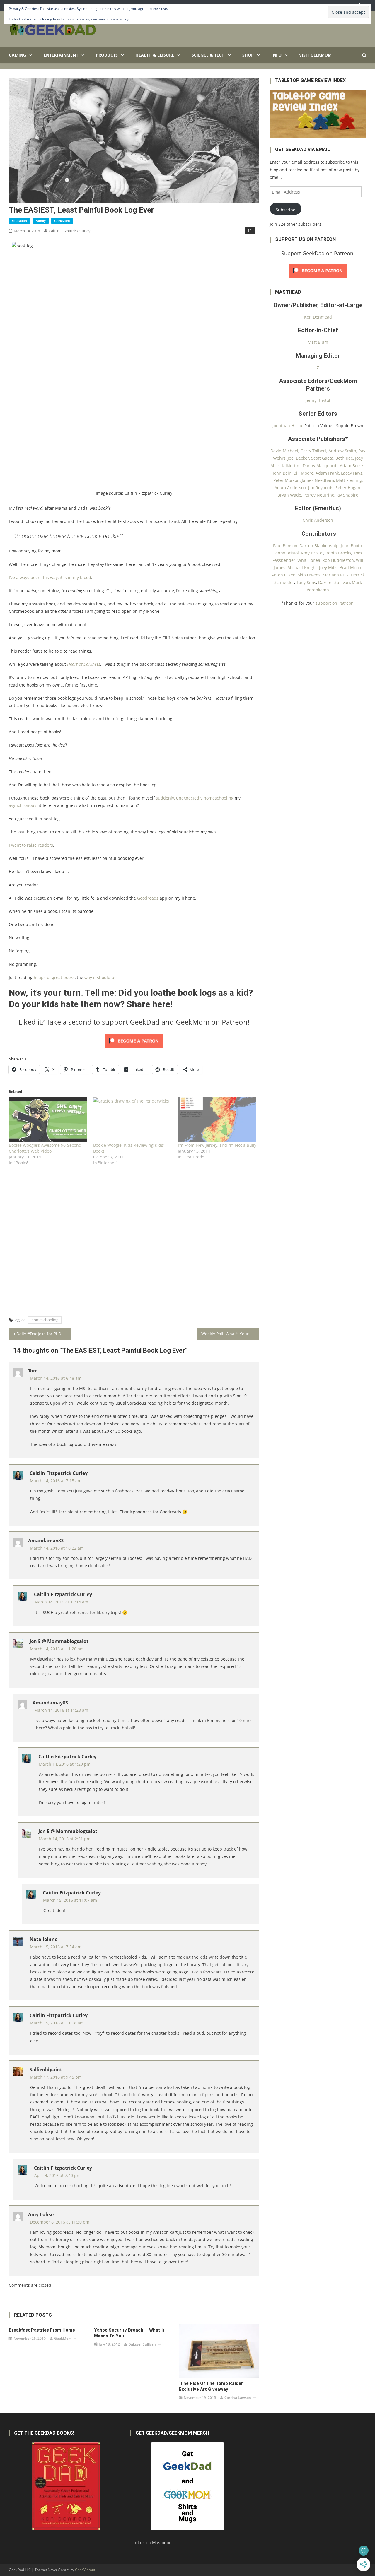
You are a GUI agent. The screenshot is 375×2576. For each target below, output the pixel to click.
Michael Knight (302, 568)
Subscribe (285, 210)
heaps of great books (54, 977)
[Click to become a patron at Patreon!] (134, 1040)
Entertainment (61, 55)
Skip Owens (309, 575)
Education (19, 221)
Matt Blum (318, 342)
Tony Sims (306, 582)
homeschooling (45, 1320)
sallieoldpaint (46, 2070)
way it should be (100, 977)
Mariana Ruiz (336, 575)
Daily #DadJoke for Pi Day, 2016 (44, 1334)
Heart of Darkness (84, 664)
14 (250, 230)
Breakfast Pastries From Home (42, 2330)
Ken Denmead (318, 317)
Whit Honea (309, 560)
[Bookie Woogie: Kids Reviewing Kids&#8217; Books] (132, 1120)
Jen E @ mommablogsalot (59, 1641)
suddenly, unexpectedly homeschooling (195, 798)
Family (41, 221)
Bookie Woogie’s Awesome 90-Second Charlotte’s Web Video (45, 1148)
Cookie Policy (118, 19)
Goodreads (148, 898)
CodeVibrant (85, 2570)
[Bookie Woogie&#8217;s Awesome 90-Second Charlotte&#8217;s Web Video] (48, 1120)
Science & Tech (208, 55)
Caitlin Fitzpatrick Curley (70, 231)
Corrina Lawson (238, 2398)
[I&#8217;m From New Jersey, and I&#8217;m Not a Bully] (217, 1120)
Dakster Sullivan (142, 2344)
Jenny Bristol (318, 400)
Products (107, 55)
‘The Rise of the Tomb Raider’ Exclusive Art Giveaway (212, 2386)
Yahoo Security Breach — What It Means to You (129, 2333)
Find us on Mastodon (151, 2542)
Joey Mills (328, 568)
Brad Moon (350, 568)
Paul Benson (285, 546)
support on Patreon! (335, 603)
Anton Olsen (283, 575)
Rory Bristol (312, 553)
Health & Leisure (155, 55)
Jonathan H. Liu (287, 426)
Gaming (17, 55)
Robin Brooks (338, 553)
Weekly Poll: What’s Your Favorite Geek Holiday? (230, 1334)
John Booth (351, 546)
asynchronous (23, 805)
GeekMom (62, 221)
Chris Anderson (318, 520)
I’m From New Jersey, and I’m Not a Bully (217, 1145)
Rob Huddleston (338, 560)
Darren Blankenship (319, 546)
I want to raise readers (31, 845)
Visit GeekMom (315, 55)
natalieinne (44, 1939)
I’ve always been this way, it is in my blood (50, 577)
